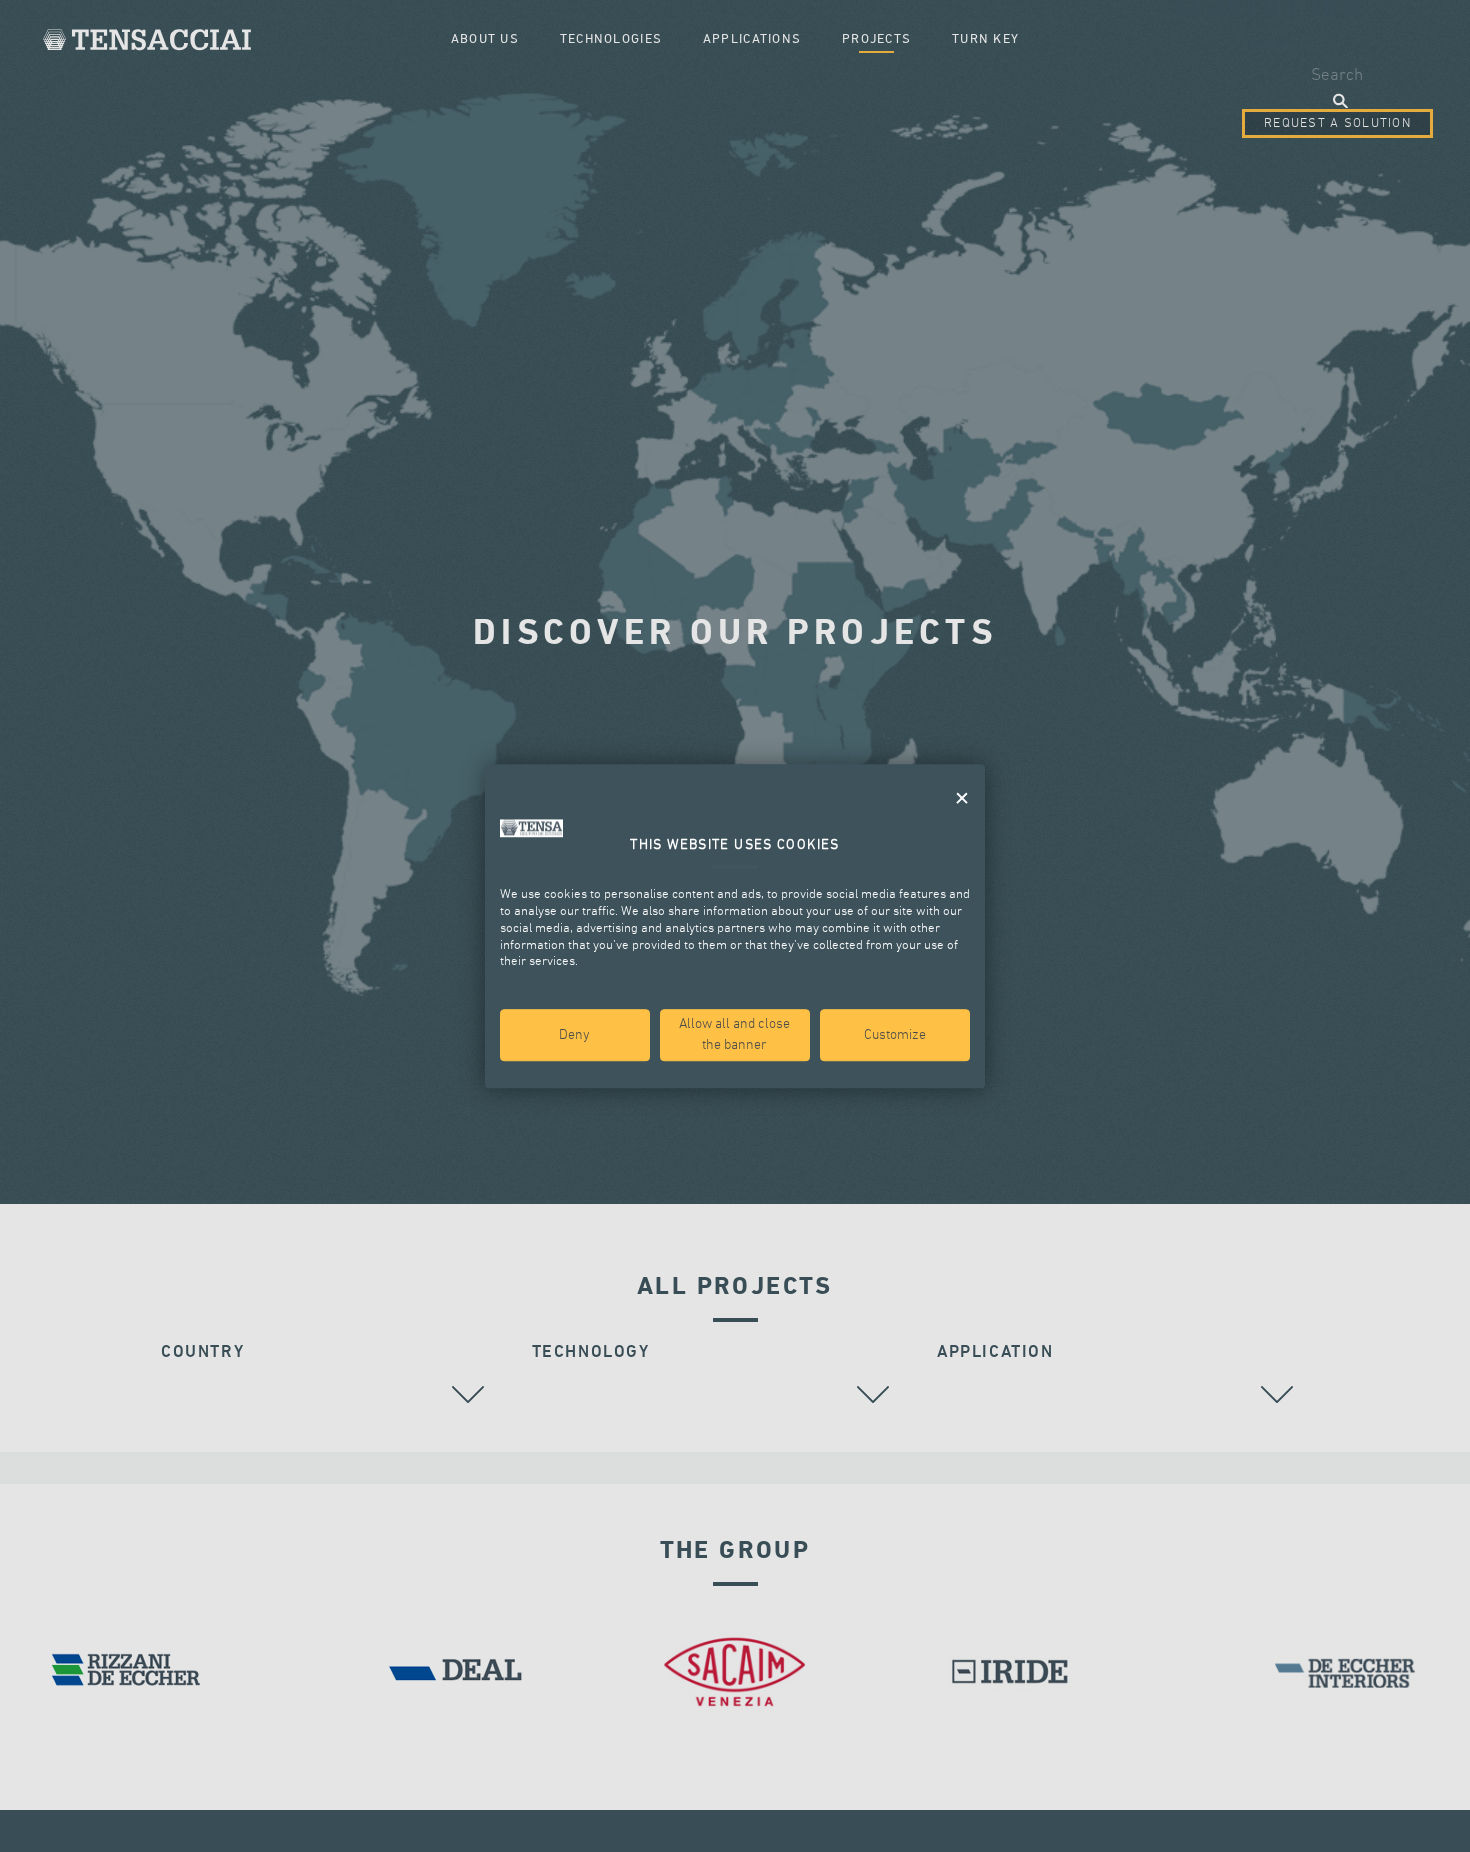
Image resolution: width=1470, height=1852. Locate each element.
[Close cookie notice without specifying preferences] (962, 798)
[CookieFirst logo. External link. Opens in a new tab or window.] (531, 828)
